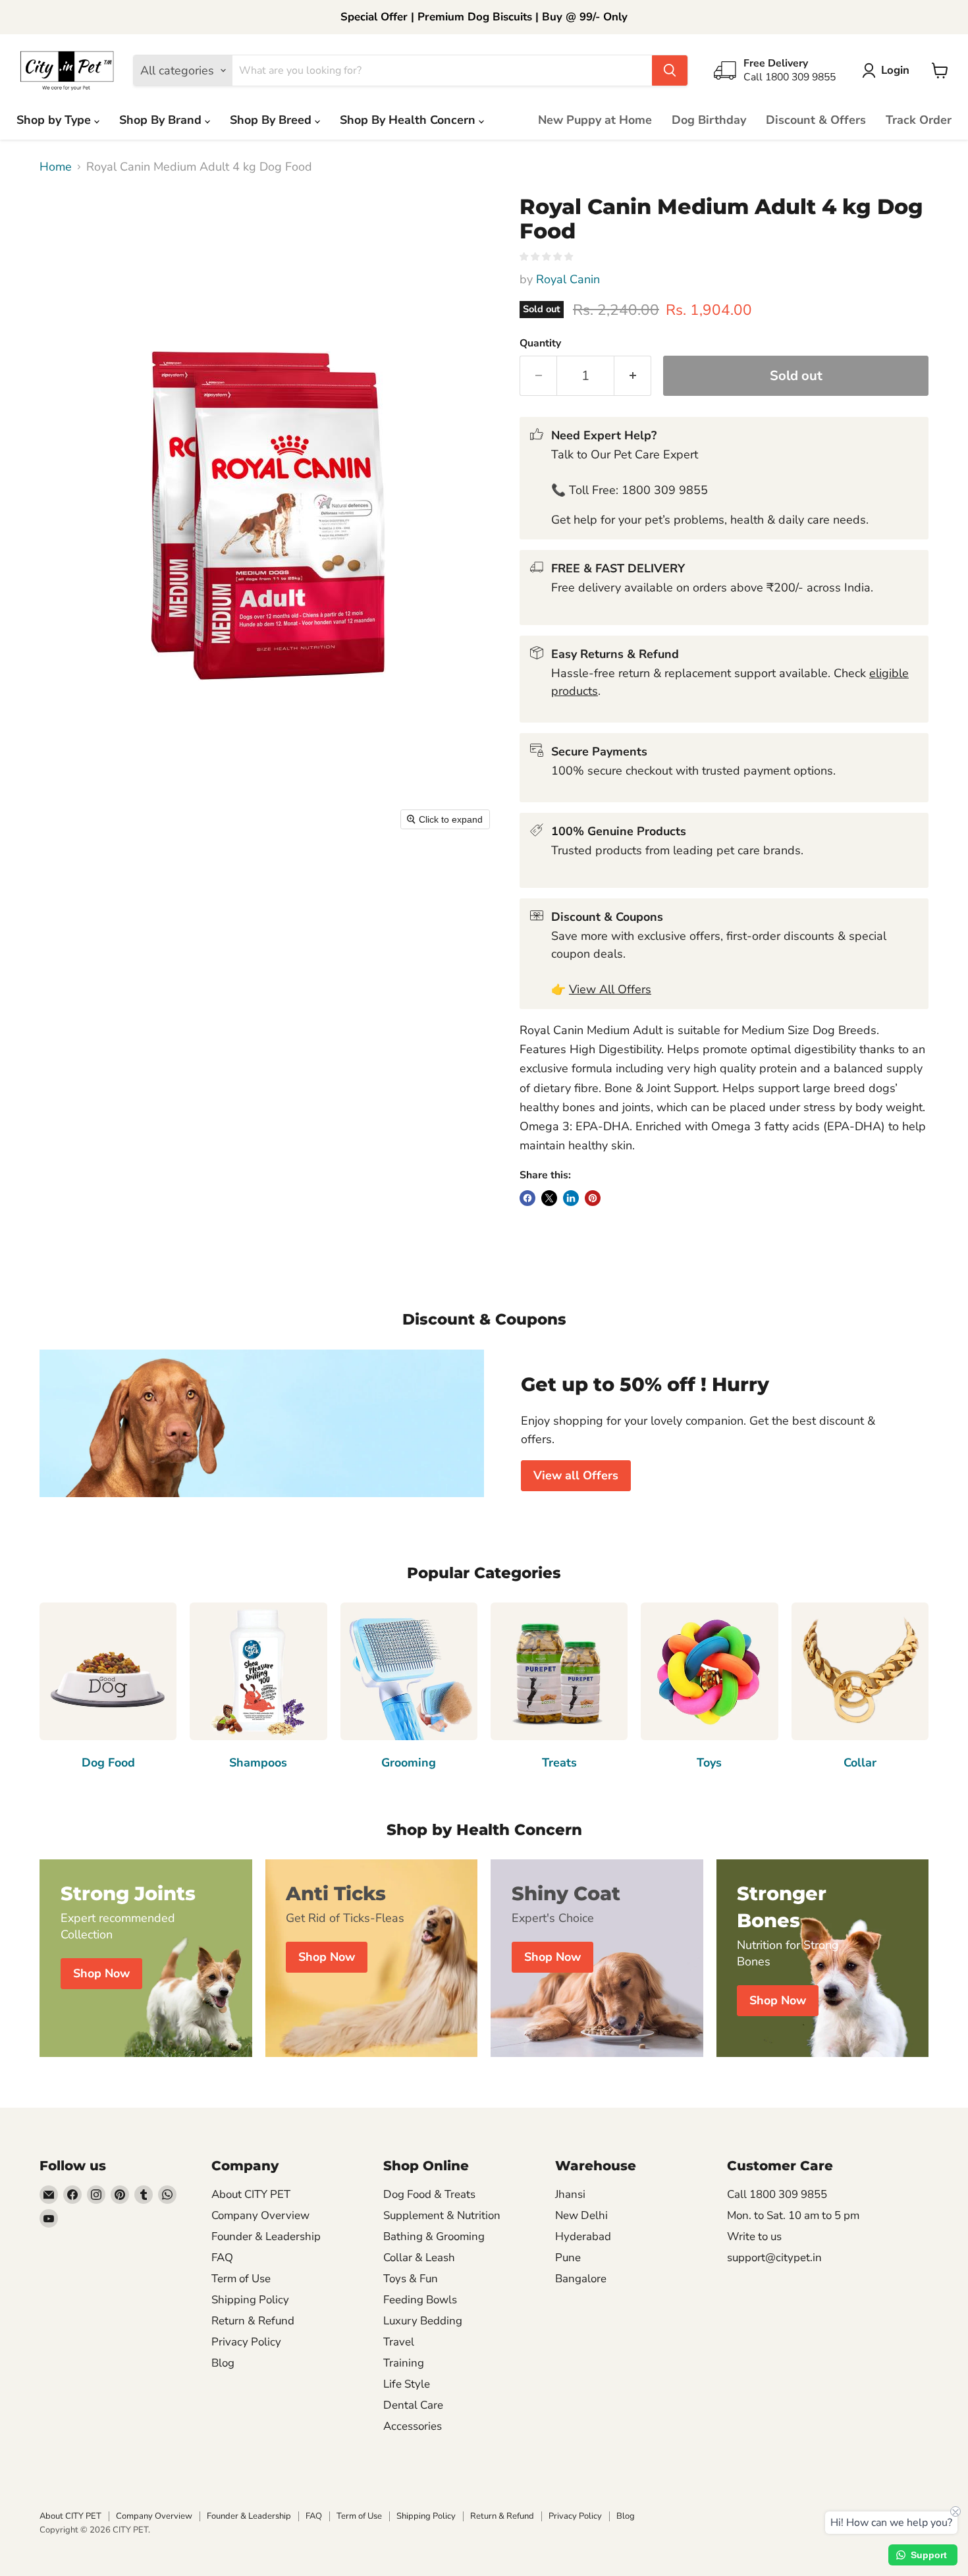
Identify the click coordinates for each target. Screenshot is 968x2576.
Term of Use (241, 2279)
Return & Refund (253, 2321)
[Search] (670, 70)
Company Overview (260, 2215)
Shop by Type (55, 120)
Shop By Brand (162, 120)
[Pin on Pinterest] (593, 1198)
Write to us (754, 2236)
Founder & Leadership (266, 2236)
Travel (399, 2342)
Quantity (540, 343)
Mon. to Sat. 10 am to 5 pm (793, 2215)
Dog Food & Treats (429, 2194)
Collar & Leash (419, 2258)
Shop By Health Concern (409, 120)
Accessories (413, 2426)
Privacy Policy (246, 2342)
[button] (889, 70)
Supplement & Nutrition (442, 2215)
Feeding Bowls (420, 2300)
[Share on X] (549, 1198)
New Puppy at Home (595, 120)
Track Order (919, 120)
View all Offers (576, 1475)
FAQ (222, 2258)
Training (404, 2363)
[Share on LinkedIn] (571, 1198)
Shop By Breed (272, 120)
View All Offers (610, 989)
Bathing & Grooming (434, 2236)
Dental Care (413, 2405)
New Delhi (581, 2215)
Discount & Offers (816, 120)
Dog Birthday (709, 120)
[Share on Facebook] (527, 1198)
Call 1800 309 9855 (777, 2194)
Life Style (407, 2384)
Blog (223, 2363)
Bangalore (581, 2279)
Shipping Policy (250, 2300)
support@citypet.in (774, 2258)
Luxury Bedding (423, 2321)
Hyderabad (583, 2236)
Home (56, 167)
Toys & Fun (411, 2279)
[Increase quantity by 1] (633, 376)
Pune (568, 2258)
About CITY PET (251, 2194)
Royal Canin (568, 279)
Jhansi (570, 2194)
